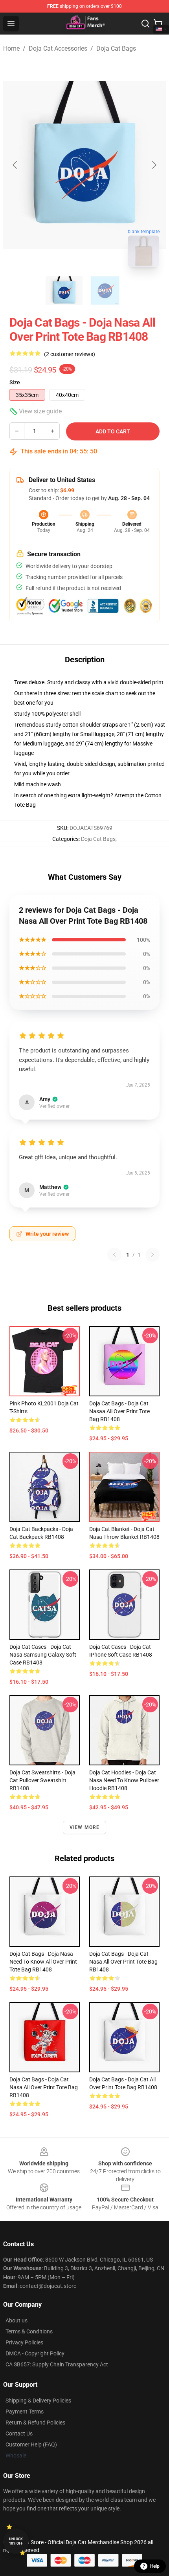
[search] (145, 24)
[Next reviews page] (152, 1255)
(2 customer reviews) (70, 354)
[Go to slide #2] (105, 290)
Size (15, 382)
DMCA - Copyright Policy (35, 2353)
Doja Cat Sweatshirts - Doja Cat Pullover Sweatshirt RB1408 (42, 1780)
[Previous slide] (15, 165)
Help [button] (155, 2566)
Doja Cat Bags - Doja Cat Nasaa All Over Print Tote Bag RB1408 (119, 1411)
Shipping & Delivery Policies (38, 2401)
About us (17, 2320)
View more (85, 1827)
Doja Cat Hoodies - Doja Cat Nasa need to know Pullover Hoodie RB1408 (124, 1780)
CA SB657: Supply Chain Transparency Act (57, 2364)
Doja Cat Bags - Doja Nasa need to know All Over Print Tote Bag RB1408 (43, 1962)
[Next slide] (154, 165)
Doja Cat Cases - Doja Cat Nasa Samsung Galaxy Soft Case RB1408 (43, 1655)
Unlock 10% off (16, 2541)
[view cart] (158, 24)
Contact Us (19, 2433)
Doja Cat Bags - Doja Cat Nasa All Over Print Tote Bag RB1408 (123, 1962)
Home (11, 48)
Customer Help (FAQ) (31, 2444)
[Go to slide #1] (64, 290)
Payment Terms (25, 2412)
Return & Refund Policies (35, 2423)
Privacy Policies (24, 2342)
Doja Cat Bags (116, 48)
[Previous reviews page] (114, 1255)
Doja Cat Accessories (58, 48)
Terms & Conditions (29, 2331)
